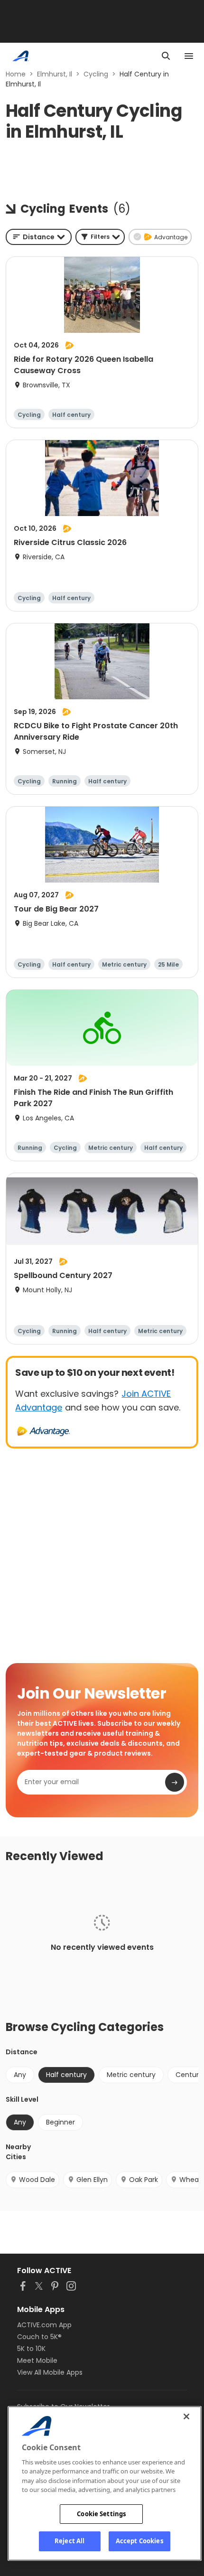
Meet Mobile (37, 2360)
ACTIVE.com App (44, 2325)
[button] (100, 237)
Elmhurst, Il (55, 74)
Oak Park (144, 2180)
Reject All (70, 2541)
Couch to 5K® (39, 2337)
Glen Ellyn (92, 2180)
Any (20, 2075)
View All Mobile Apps (50, 2372)
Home (16, 74)
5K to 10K (31, 2349)
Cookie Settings (101, 2514)
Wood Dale (37, 2180)
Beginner (60, 2122)
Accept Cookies (139, 2541)
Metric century (131, 2075)
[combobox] (39, 237)
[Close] (186, 2416)
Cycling (96, 74)
